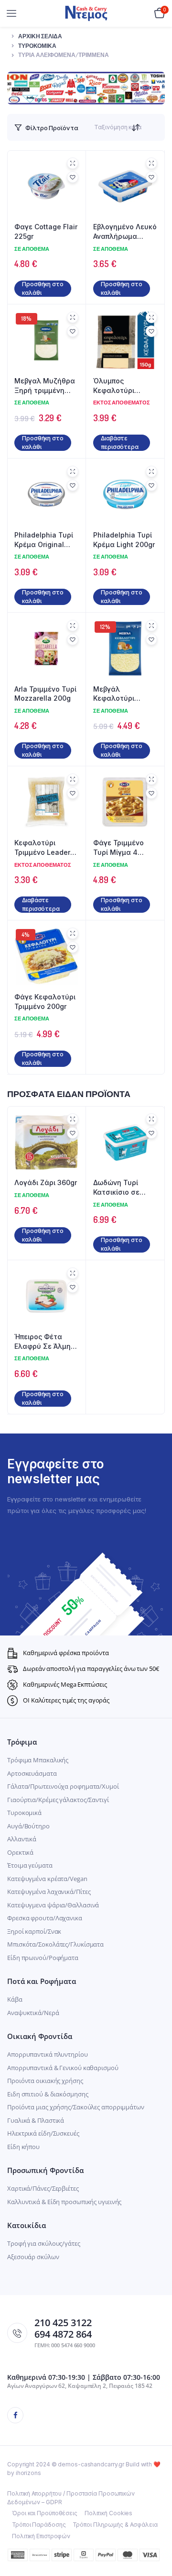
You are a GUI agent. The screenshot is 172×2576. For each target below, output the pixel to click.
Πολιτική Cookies (108, 2513)
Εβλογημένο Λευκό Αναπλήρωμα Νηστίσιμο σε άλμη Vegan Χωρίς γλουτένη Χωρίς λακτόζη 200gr (125, 232)
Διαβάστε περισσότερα (120, 442)
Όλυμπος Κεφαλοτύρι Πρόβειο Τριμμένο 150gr (123, 386)
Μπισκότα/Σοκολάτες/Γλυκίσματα (55, 1944)
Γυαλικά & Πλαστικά (36, 2120)
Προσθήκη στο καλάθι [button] (43, 288)
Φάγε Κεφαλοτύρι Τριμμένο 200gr (45, 1002)
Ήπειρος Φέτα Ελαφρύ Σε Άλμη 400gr (43, 1342)
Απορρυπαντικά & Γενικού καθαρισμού (63, 2068)
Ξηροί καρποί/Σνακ (34, 1931)
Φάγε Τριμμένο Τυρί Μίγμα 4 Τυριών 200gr (118, 848)
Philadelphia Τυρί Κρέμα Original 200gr (44, 540)
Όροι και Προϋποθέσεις (45, 2513)
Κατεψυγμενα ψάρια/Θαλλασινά (53, 1905)
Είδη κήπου (23, 2147)
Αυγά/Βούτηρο (28, 1826)
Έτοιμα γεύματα (30, 1865)
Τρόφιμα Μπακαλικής (38, 1760)
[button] (73, 177)
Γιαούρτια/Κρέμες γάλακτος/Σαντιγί (58, 1800)
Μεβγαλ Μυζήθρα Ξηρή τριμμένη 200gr (45, 386)
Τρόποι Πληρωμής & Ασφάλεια (115, 2525)
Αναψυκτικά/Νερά (33, 2013)
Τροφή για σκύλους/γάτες (44, 2243)
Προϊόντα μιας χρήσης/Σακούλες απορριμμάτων (76, 2107)
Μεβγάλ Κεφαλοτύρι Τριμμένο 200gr (119, 694)
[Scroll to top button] (157, 2538)
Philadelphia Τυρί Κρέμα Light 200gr (124, 540)
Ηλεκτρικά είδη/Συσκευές (43, 2133)
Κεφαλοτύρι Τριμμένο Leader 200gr (42, 848)
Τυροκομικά (37, 46)
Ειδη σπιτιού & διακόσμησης (48, 2094)
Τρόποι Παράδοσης (39, 2525)
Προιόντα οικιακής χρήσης (45, 2081)
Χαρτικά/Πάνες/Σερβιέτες (43, 2188)
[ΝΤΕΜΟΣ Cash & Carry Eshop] (86, 13)
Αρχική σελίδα (40, 36)
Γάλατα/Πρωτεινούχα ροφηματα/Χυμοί (63, 1786)
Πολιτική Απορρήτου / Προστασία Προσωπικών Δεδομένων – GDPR (71, 2498)
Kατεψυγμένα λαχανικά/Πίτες (49, 1892)
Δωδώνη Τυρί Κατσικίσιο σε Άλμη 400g (116, 1187)
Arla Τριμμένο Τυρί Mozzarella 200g (45, 694)
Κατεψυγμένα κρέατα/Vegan (47, 1879)
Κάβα (15, 1999)
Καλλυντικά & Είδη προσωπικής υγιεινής (64, 2202)
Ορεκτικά (20, 1852)
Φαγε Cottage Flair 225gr (46, 231)
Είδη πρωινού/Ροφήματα (43, 1958)
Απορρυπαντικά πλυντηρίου (48, 2054)
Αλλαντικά (22, 1839)
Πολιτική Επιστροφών (41, 2536)
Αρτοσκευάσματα (32, 1773)
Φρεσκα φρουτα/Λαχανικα (45, 1918)
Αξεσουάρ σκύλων (33, 2257)
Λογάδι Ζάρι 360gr (46, 1182)
